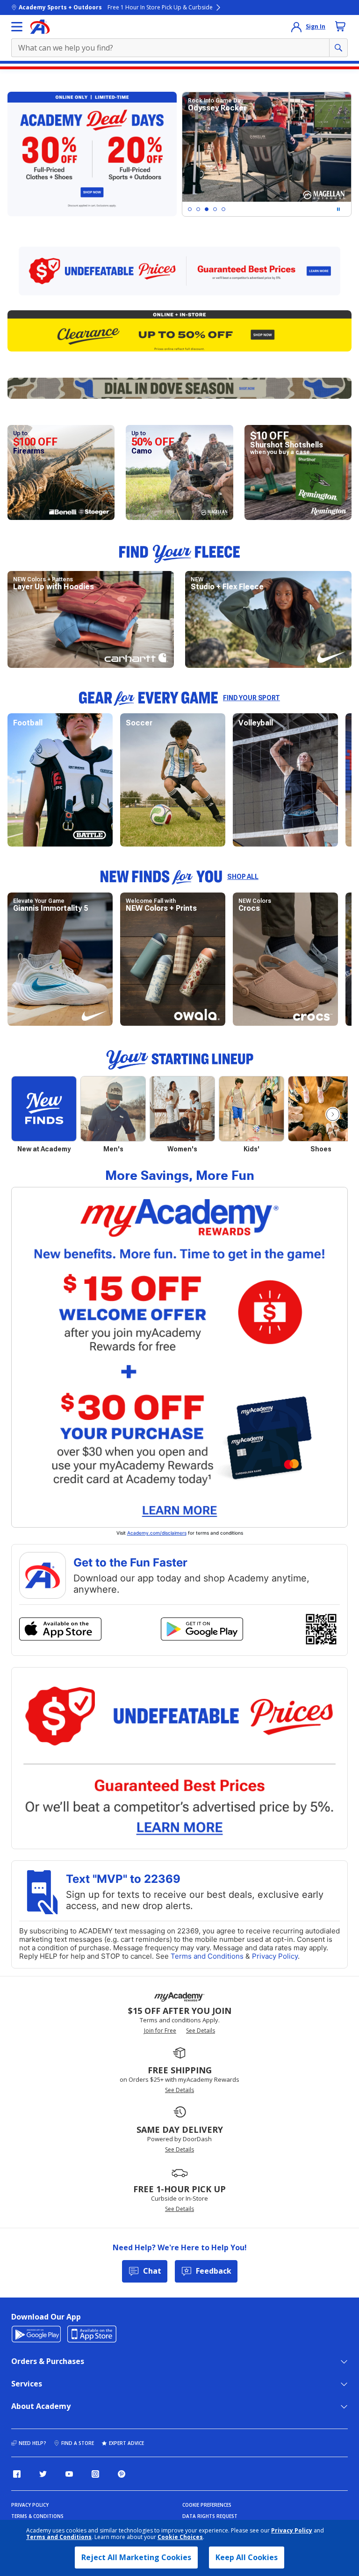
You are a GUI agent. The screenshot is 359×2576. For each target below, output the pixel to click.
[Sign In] (296, 27)
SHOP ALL (243, 877)
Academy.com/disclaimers (157, 1533)
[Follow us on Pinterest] (122, 2474)
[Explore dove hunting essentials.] (179, 388)
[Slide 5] (223, 209)
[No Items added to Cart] (340, 26)
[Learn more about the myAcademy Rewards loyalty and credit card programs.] (179, 1357)
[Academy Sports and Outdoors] (40, 27)
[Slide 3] (207, 209)
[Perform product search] (338, 48)
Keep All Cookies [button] (247, 2557)
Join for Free (160, 2031)
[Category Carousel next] (333, 1114)
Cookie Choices (180, 2537)
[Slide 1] (190, 209)
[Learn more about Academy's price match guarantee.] (179, 1758)
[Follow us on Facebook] (17, 2474)
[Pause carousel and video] (338, 209)
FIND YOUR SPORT (251, 698)
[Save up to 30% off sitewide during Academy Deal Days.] (92, 154)
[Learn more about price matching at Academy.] (179, 271)
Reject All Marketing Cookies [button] (136, 2557)
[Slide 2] (198, 209)
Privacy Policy (292, 2530)
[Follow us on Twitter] (43, 2474)
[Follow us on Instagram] (95, 2474)
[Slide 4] (215, 209)
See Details (201, 2031)
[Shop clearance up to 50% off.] (179, 331)
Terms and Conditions (59, 2537)
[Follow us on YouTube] (69, 2474)
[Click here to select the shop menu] (17, 27)
